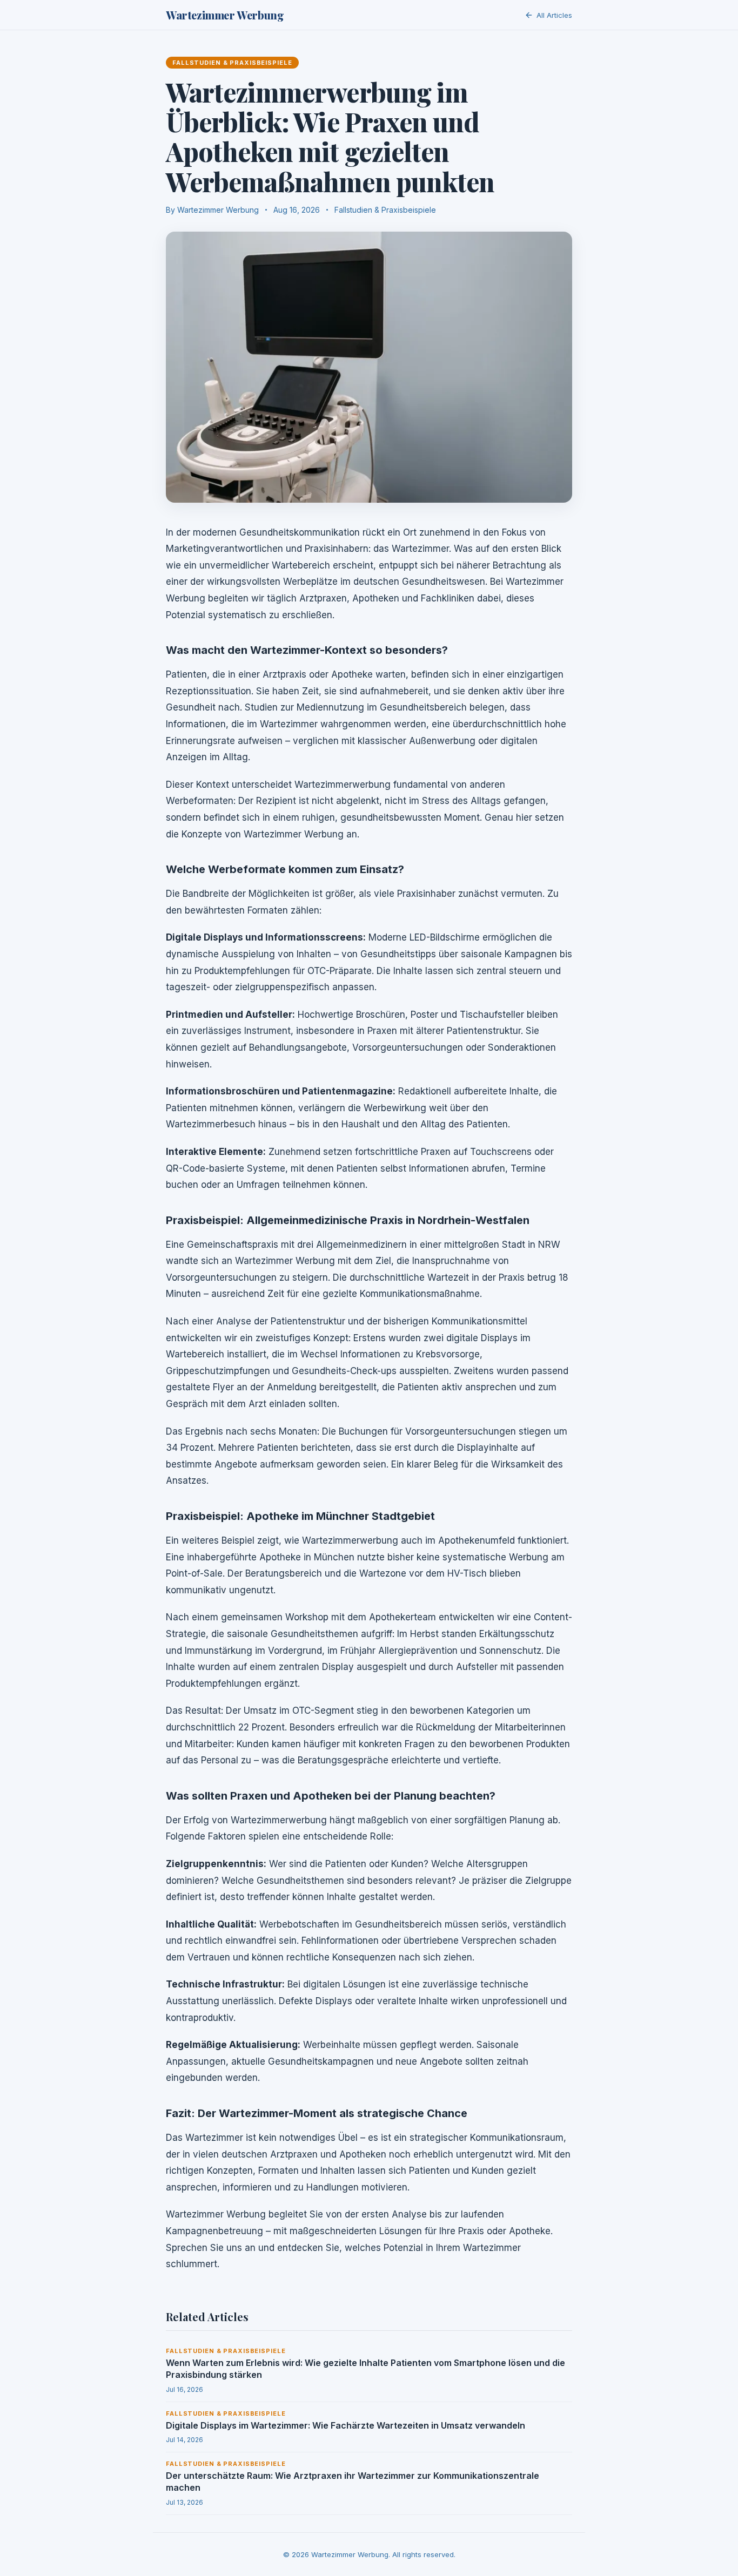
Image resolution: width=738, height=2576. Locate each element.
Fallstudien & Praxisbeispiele (385, 210)
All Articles (554, 15)
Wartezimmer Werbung (225, 15)
